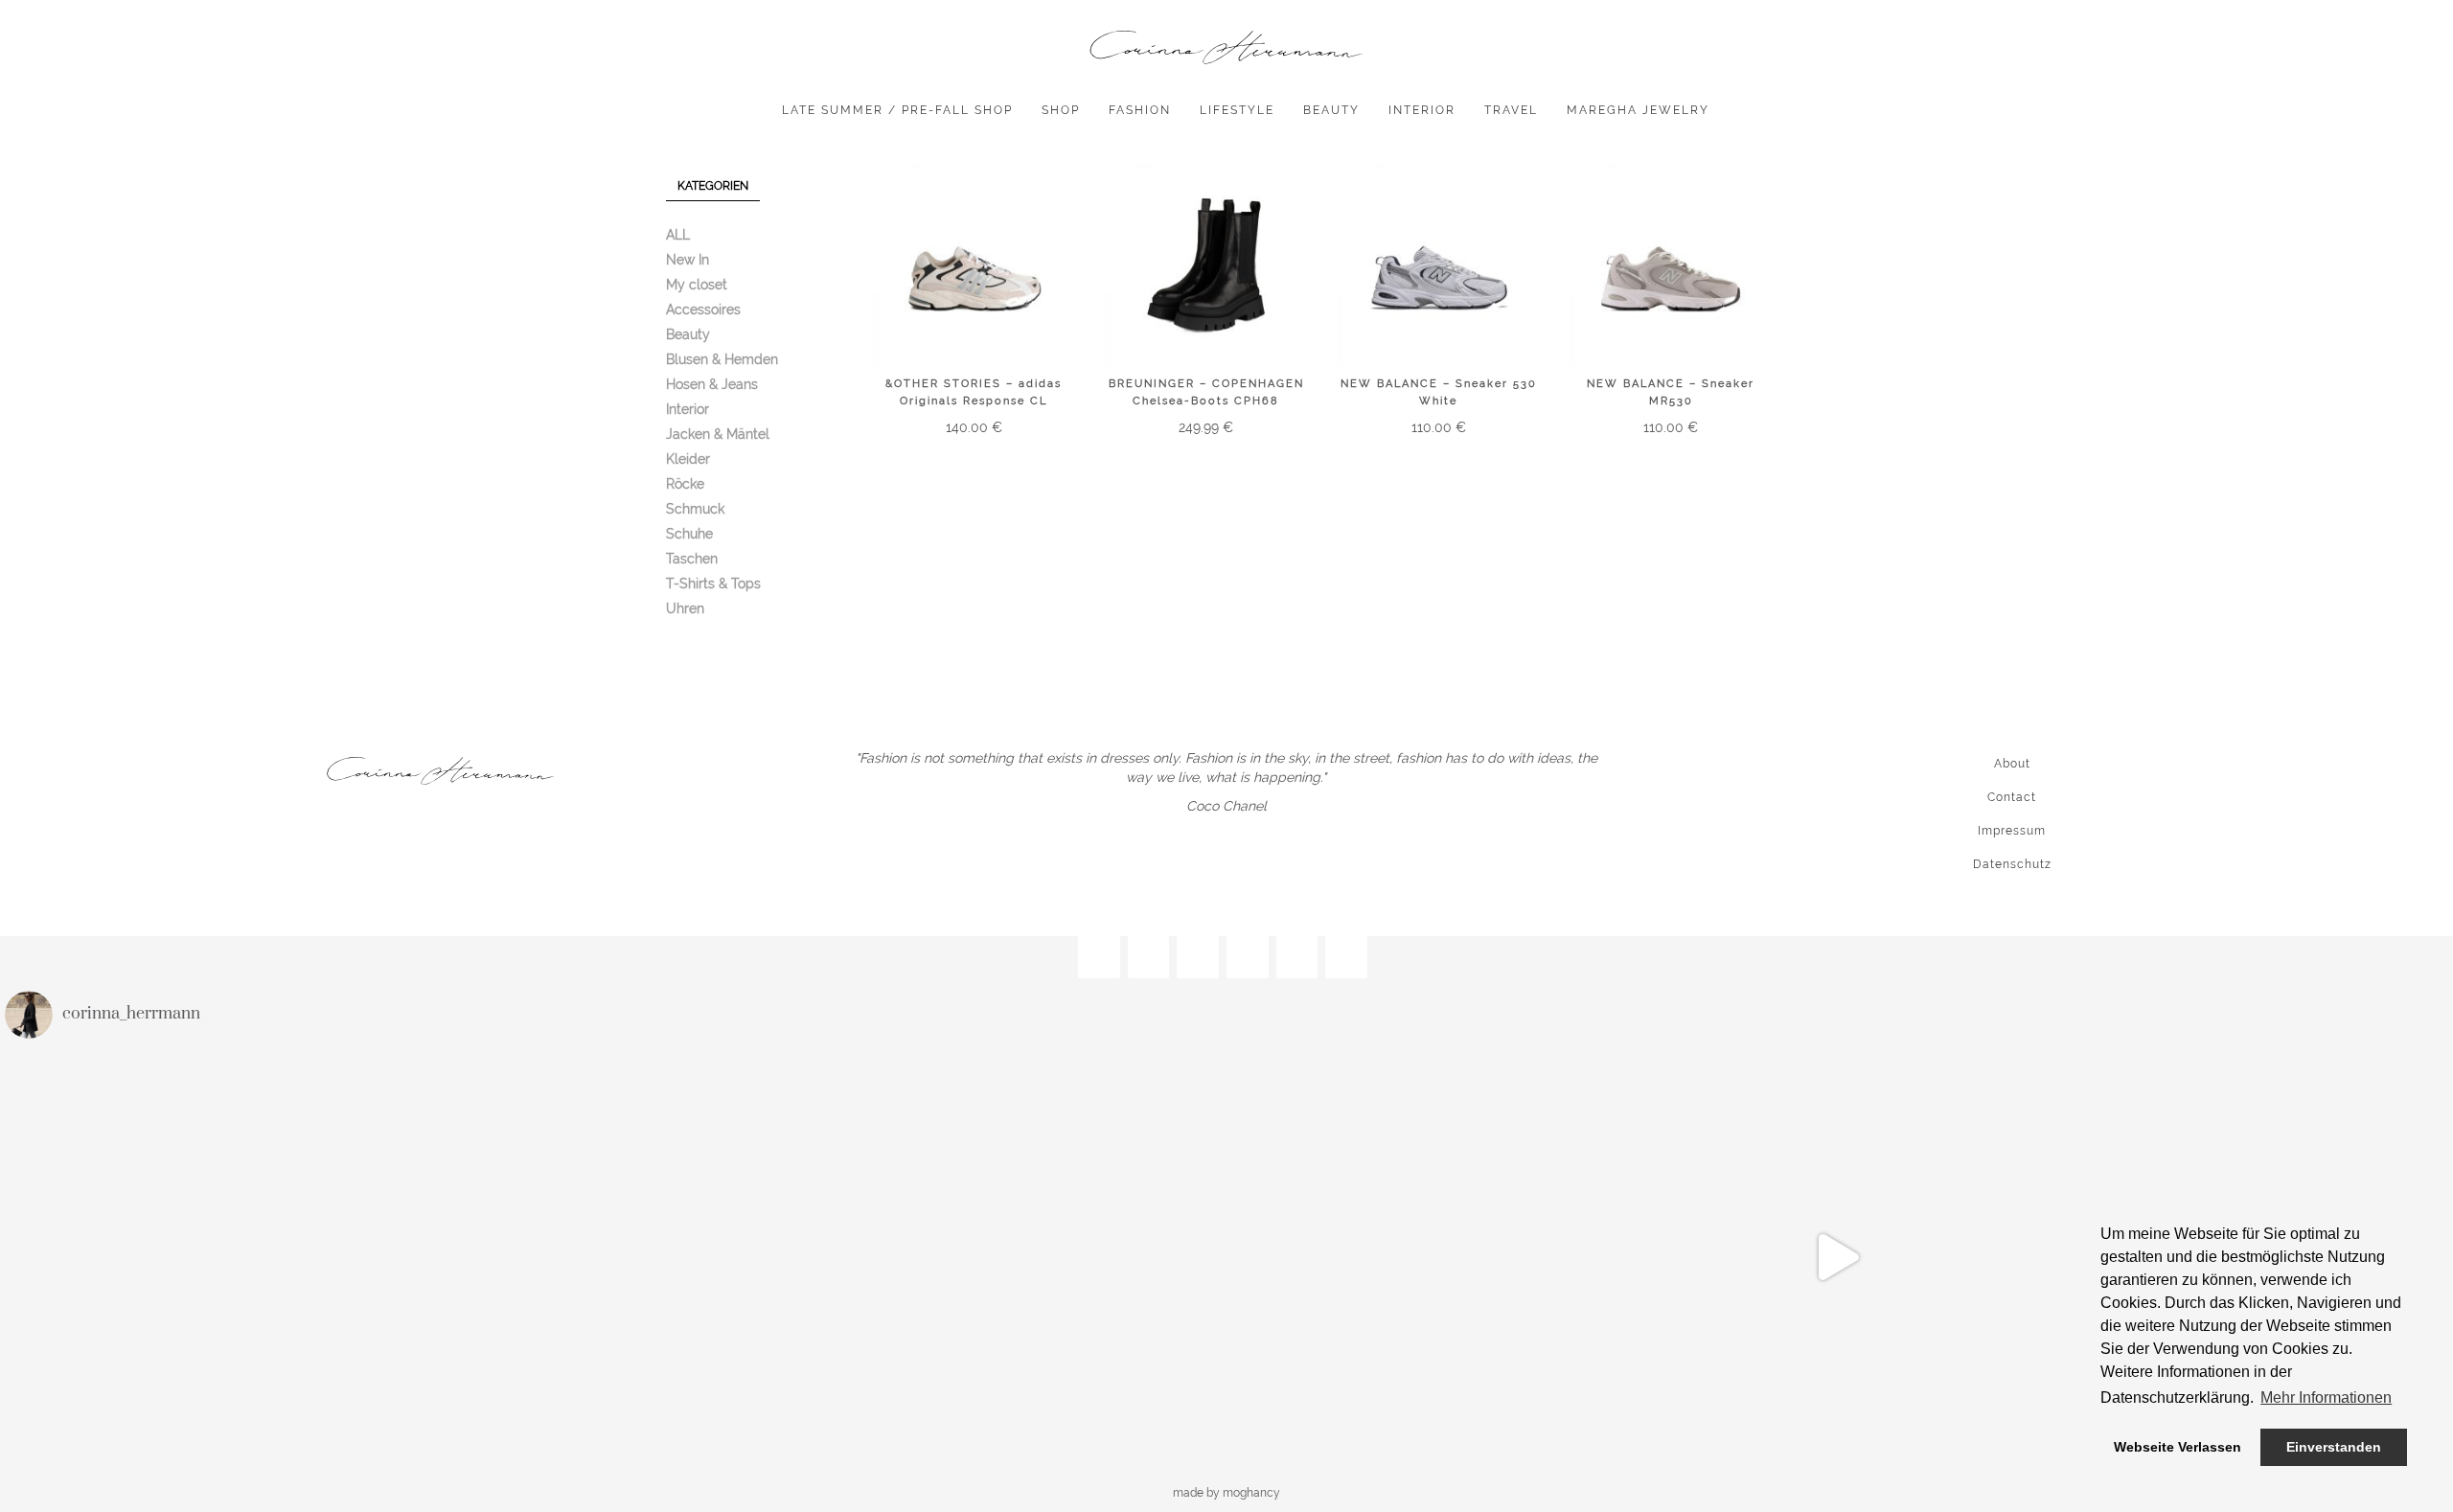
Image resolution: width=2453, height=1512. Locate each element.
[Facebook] (1149, 958)
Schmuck (695, 509)
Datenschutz (2012, 864)
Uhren (685, 608)
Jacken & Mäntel (718, 434)
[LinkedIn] (1346, 958)
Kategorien (713, 186)
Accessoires (703, 309)
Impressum (2012, 831)
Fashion (1140, 110)
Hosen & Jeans (712, 384)
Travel (1511, 110)
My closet (697, 285)
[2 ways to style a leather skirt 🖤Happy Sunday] (1836, 1257)
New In (688, 260)
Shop (1061, 110)
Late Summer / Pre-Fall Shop (897, 110)
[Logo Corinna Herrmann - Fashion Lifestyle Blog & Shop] (1226, 48)
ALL (678, 235)
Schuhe (689, 534)
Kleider (688, 459)
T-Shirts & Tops (713, 584)
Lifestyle (1237, 110)
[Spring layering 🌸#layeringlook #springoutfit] (616, 1257)
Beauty (1331, 110)
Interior (1422, 110)
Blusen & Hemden (722, 359)
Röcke (685, 484)
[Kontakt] (1248, 958)
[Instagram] (1099, 958)
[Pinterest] (1198, 958)
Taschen (692, 559)
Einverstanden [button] (2334, 1447)
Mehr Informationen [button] (2326, 1397)
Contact (2012, 797)
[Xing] (1297, 958)
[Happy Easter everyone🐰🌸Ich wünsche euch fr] (1023, 1257)
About (2012, 764)
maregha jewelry (1638, 110)
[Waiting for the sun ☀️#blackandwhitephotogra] (208, 1257)
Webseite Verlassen (2178, 1447)
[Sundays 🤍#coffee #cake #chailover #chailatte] (1429, 1257)
